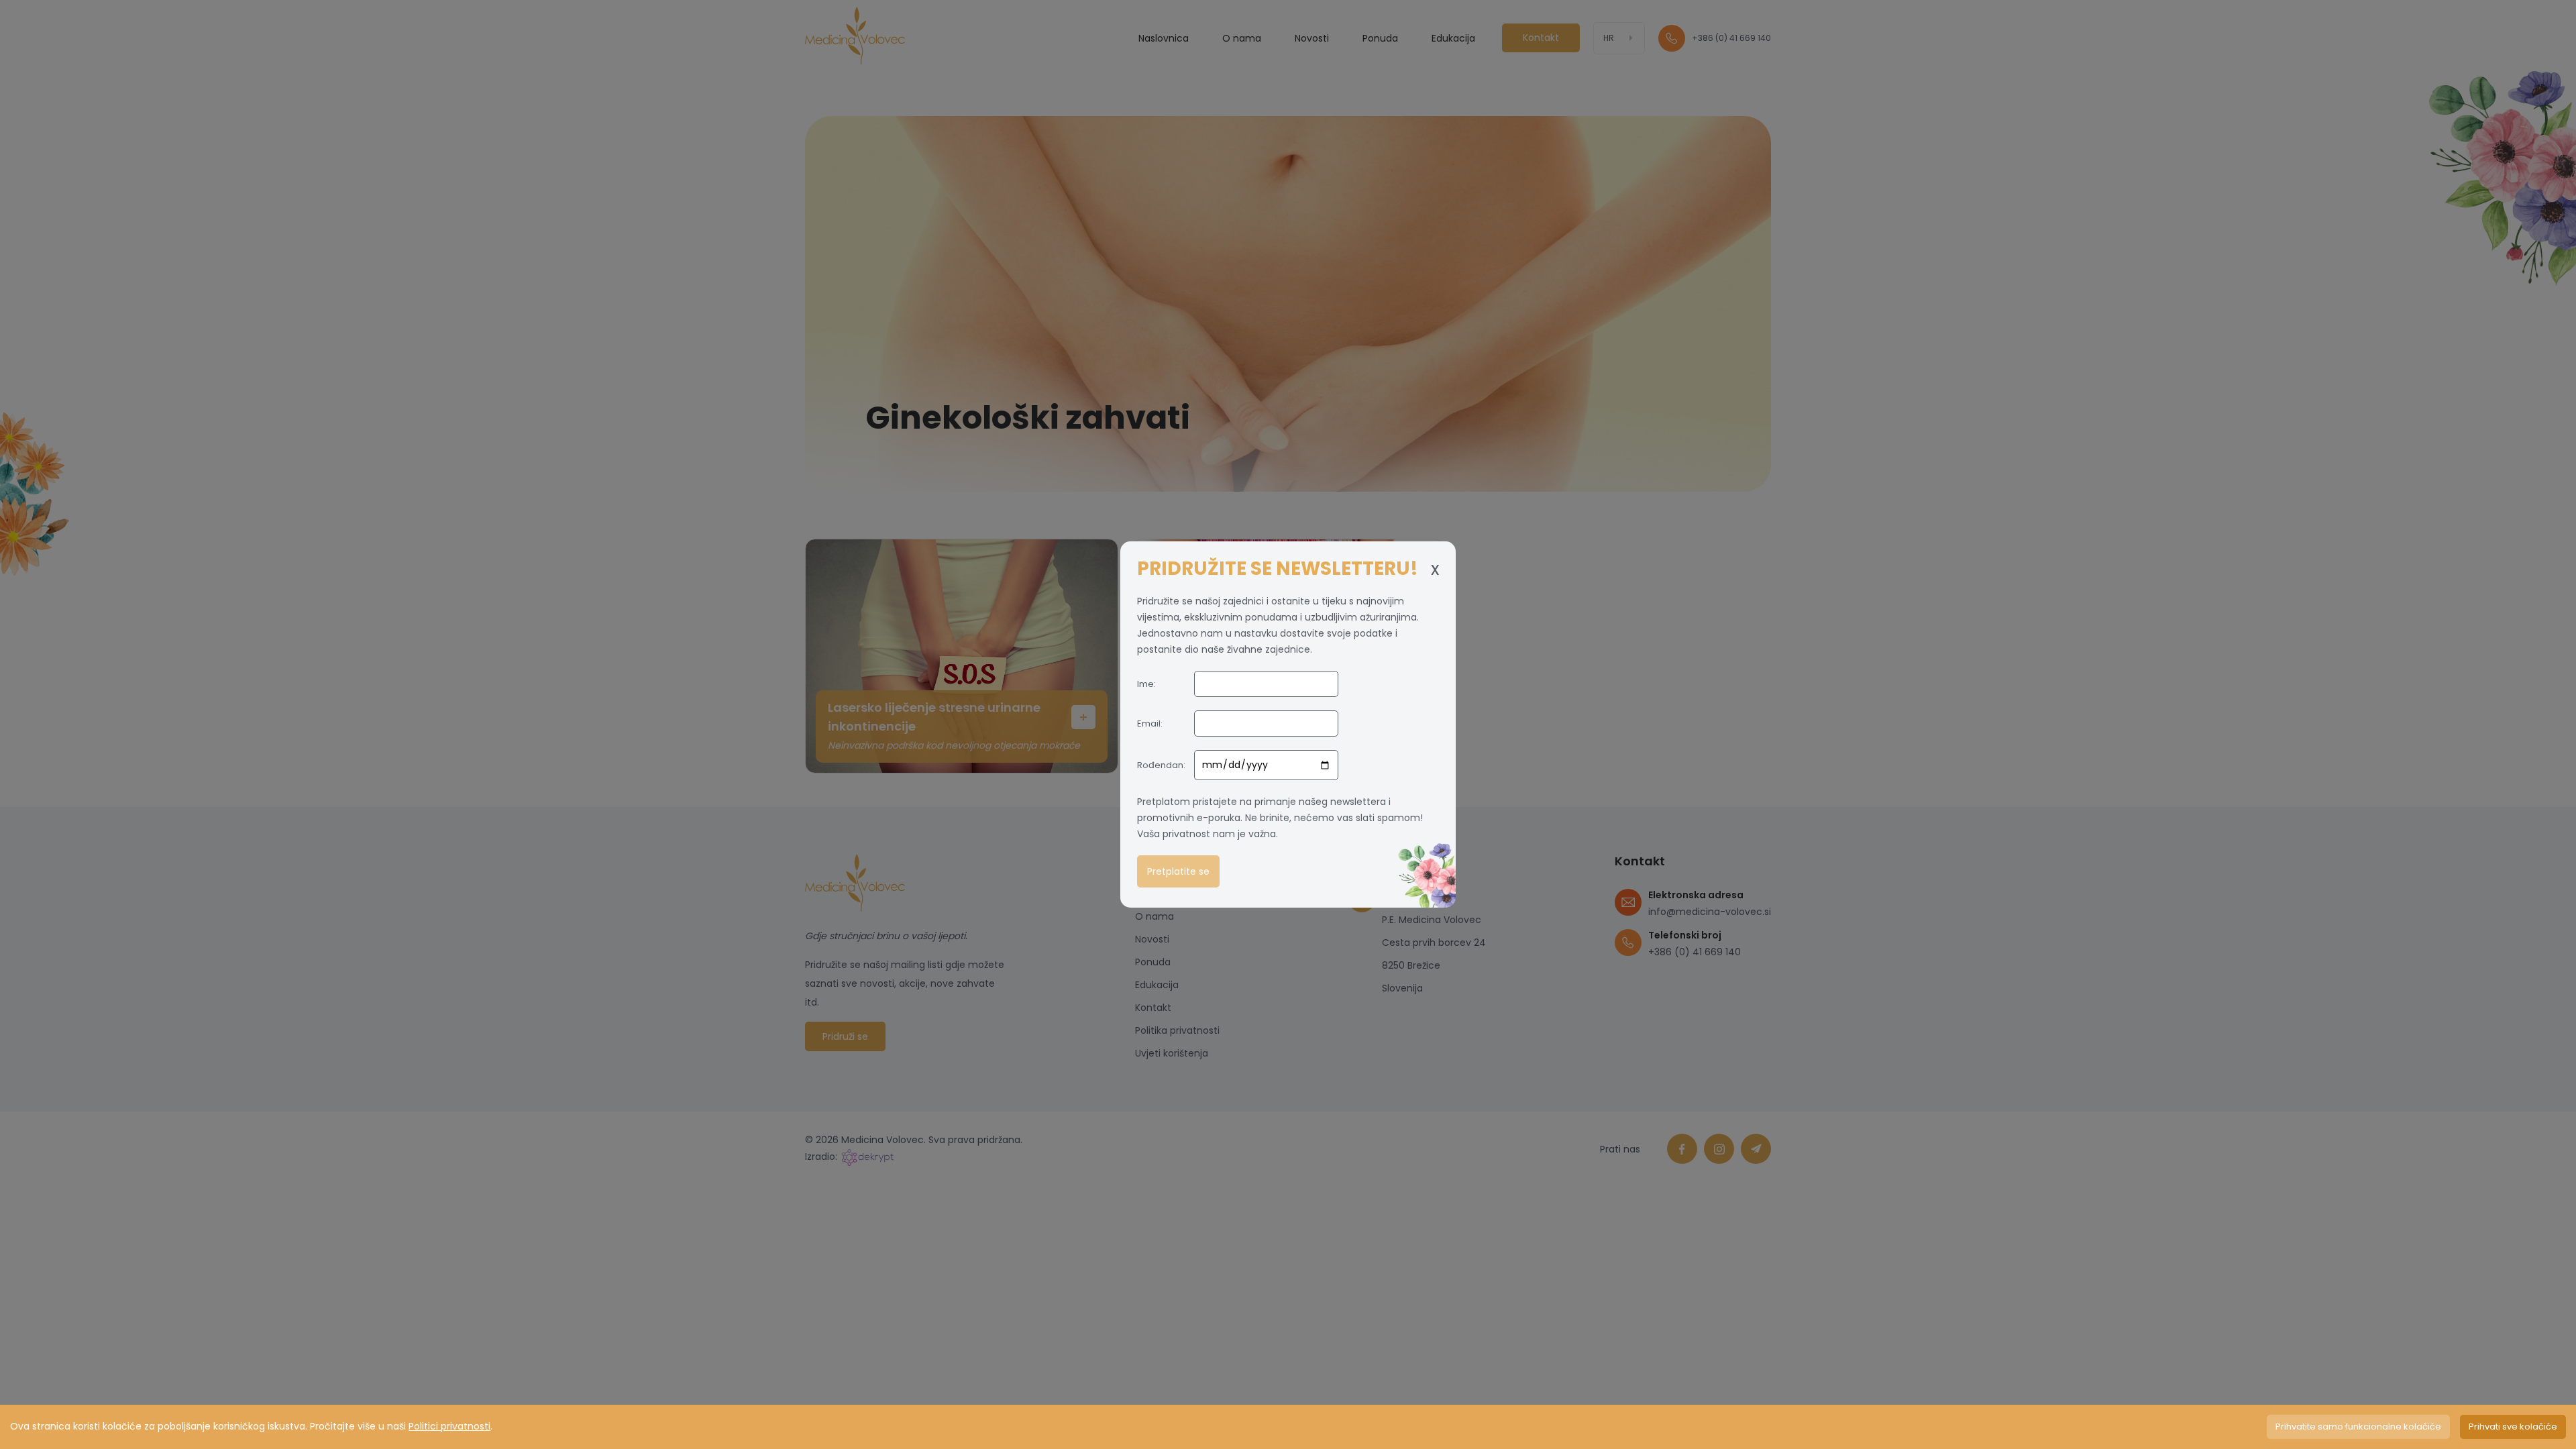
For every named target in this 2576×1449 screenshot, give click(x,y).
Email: (1150, 723)
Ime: (1146, 684)
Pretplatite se (1178, 871)
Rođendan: (1161, 765)
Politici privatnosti (449, 1426)
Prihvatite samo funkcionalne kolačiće (2358, 1427)
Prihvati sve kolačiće (2513, 1427)
